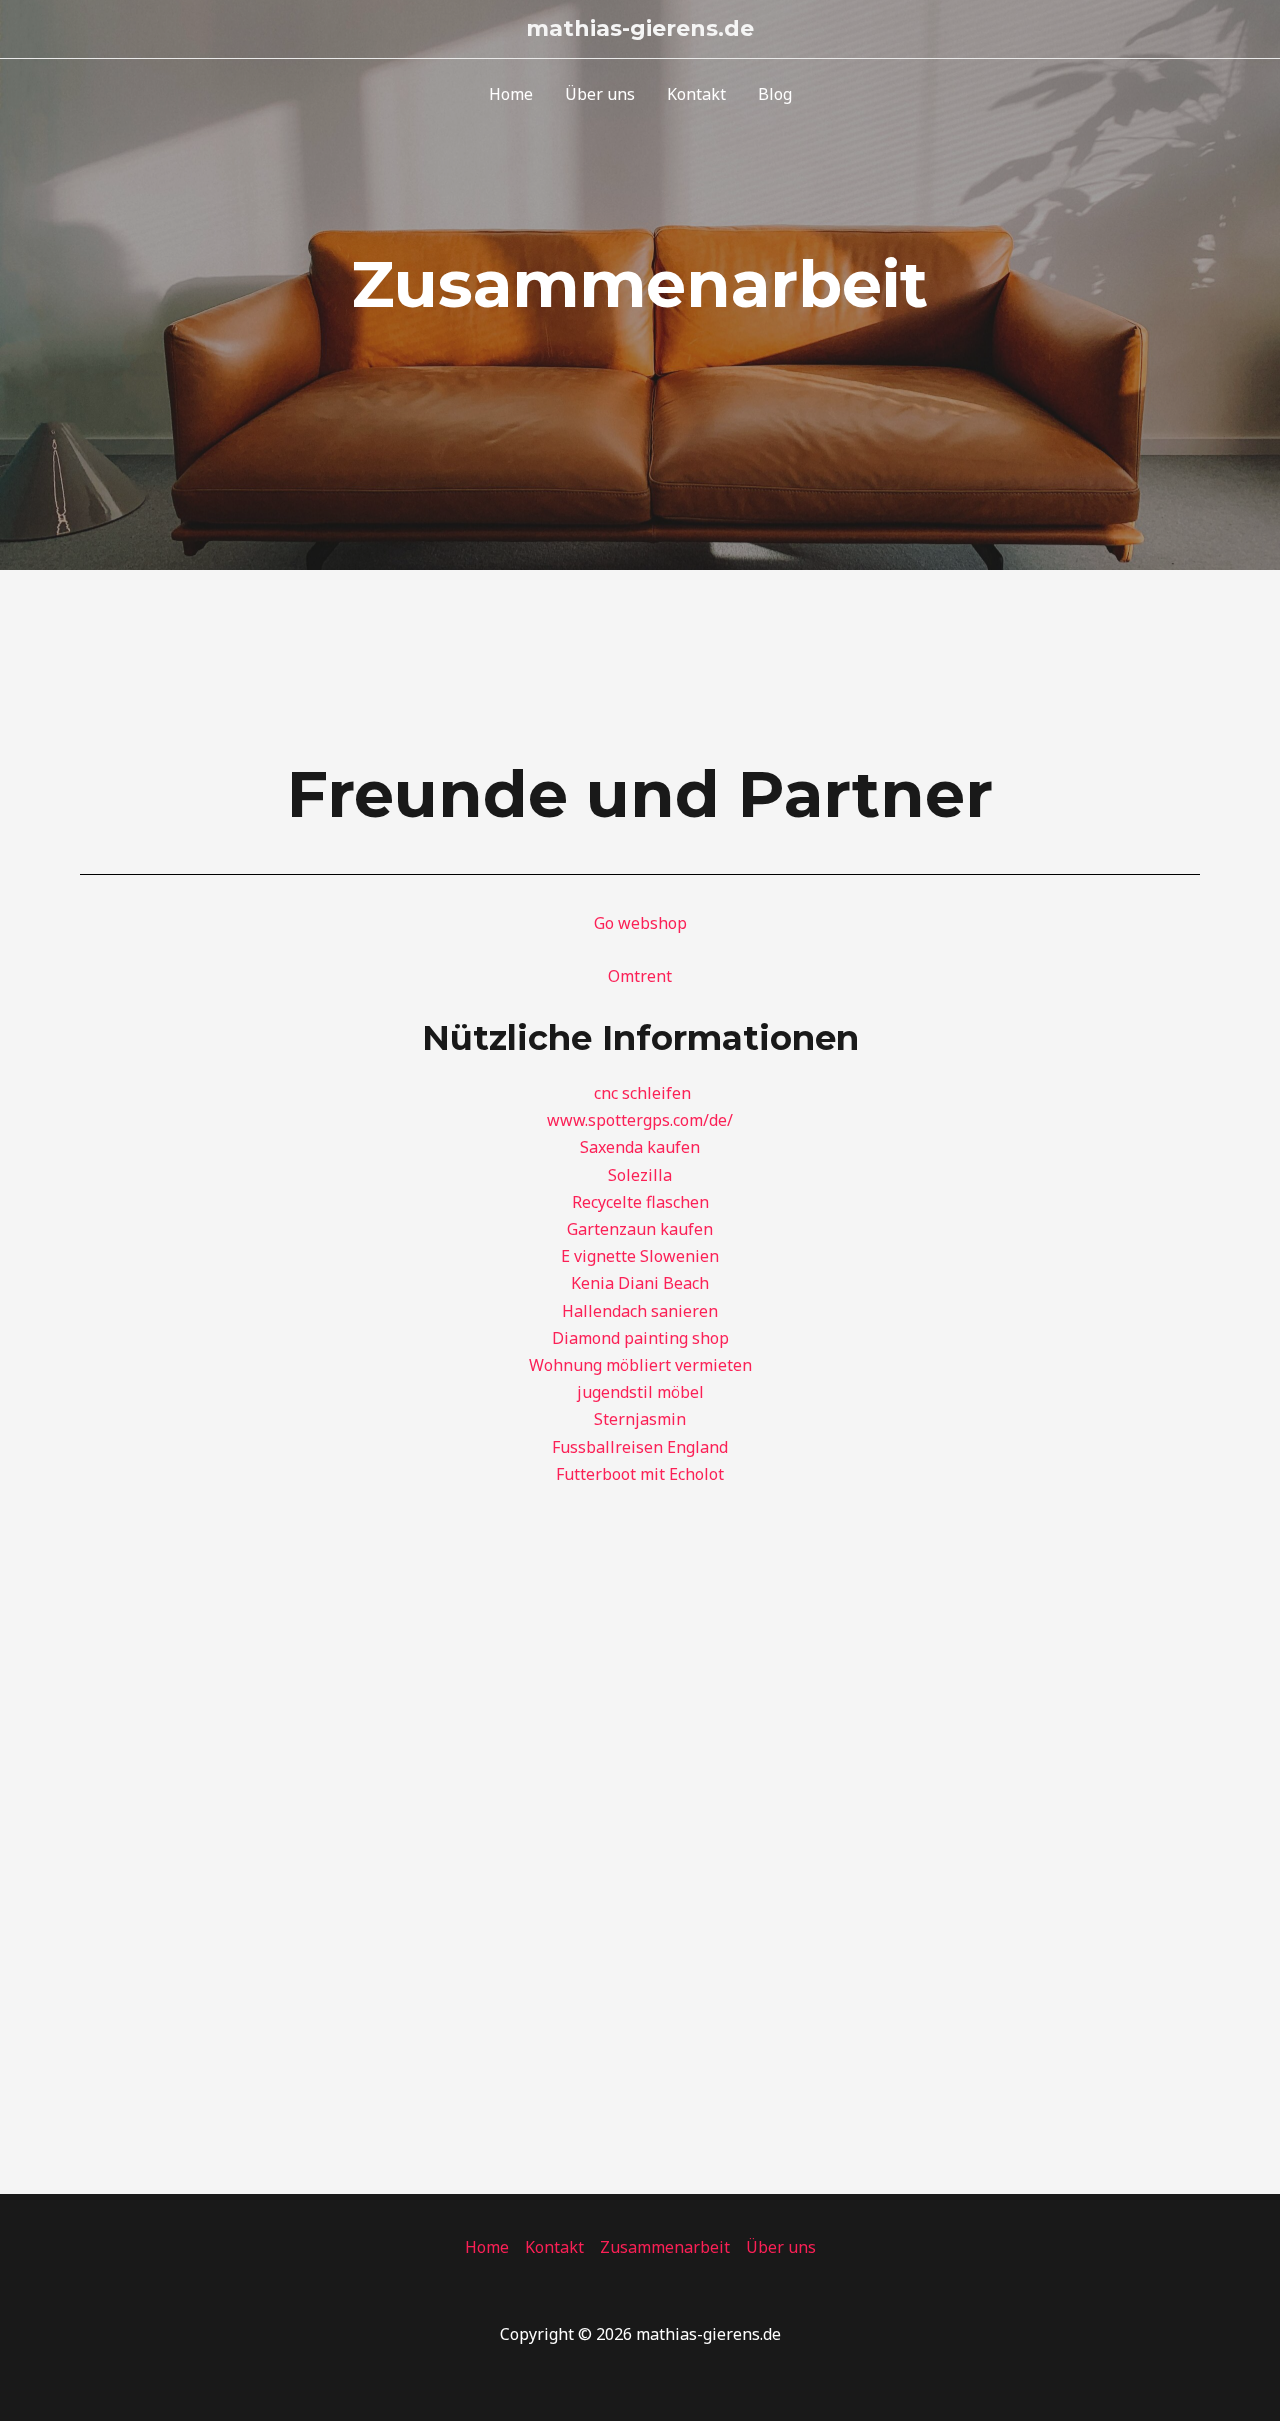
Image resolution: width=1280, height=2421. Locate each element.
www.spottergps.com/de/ (640, 1120)
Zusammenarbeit (665, 2247)
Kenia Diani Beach (640, 1283)
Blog (775, 94)
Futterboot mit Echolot (640, 1474)
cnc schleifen (642, 1093)
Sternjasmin (640, 1419)
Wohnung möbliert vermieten (640, 1365)
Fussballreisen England (640, 1447)
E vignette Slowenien (640, 1256)
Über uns (600, 94)
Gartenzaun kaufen (640, 1229)
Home (511, 94)
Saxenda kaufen (640, 1147)
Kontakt (696, 94)
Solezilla (640, 1175)
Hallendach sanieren (640, 1311)
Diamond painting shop (640, 1338)
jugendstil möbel (640, 1392)
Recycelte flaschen (640, 1202)
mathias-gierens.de (640, 28)
